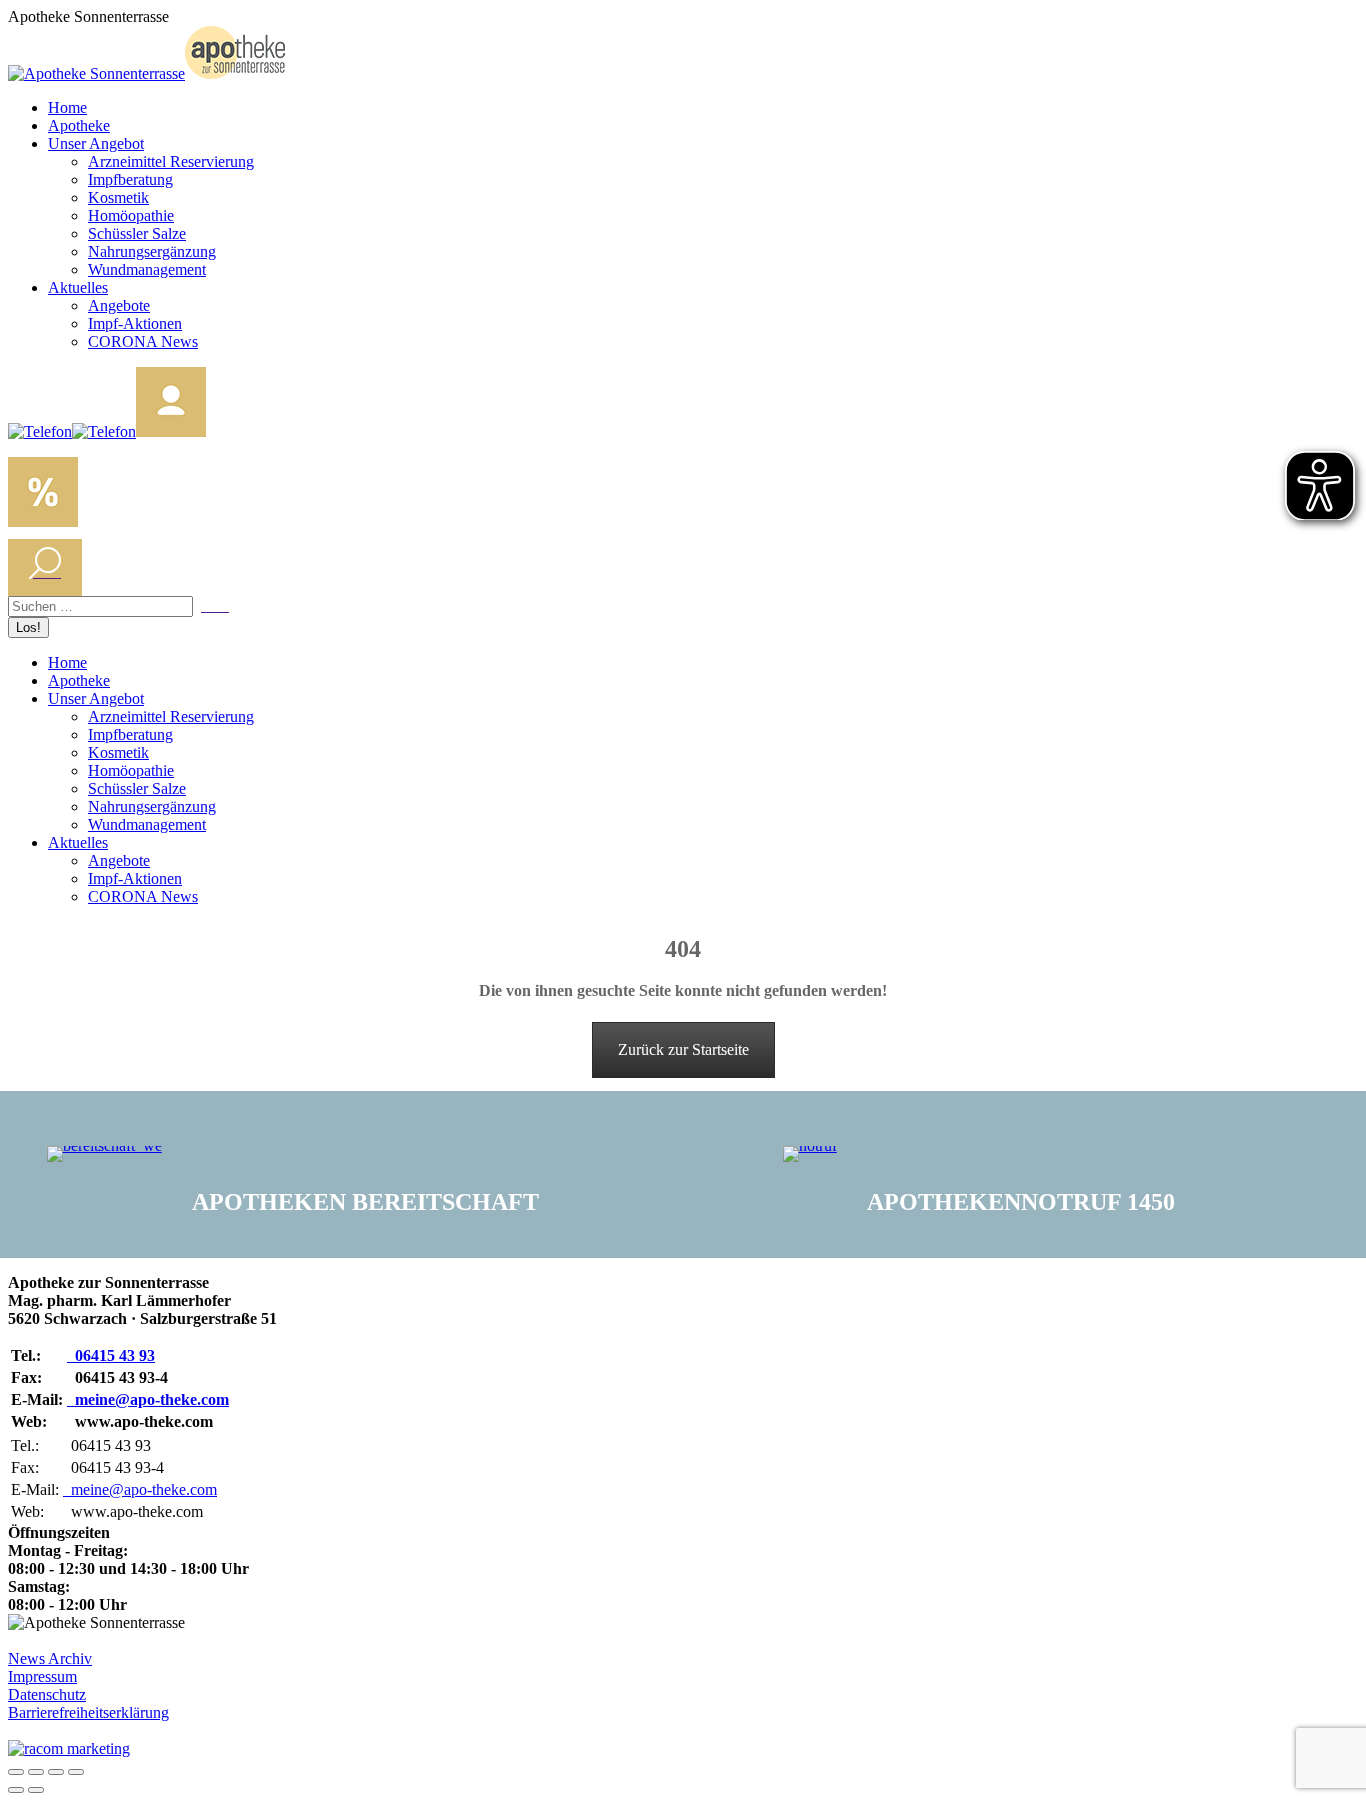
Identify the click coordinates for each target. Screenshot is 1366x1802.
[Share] (36, 1772)
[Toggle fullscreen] (56, 1772)
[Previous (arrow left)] (16, 1790)
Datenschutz (47, 1694)
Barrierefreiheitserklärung (88, 1712)
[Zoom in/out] (76, 1772)
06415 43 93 (111, 1355)
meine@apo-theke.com (148, 1399)
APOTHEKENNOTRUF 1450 (1021, 1202)
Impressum (42, 1676)
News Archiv (50, 1658)
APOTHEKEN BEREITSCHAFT (365, 1202)
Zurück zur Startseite (683, 1049)
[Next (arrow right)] (36, 1790)
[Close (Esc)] (16, 1772)
